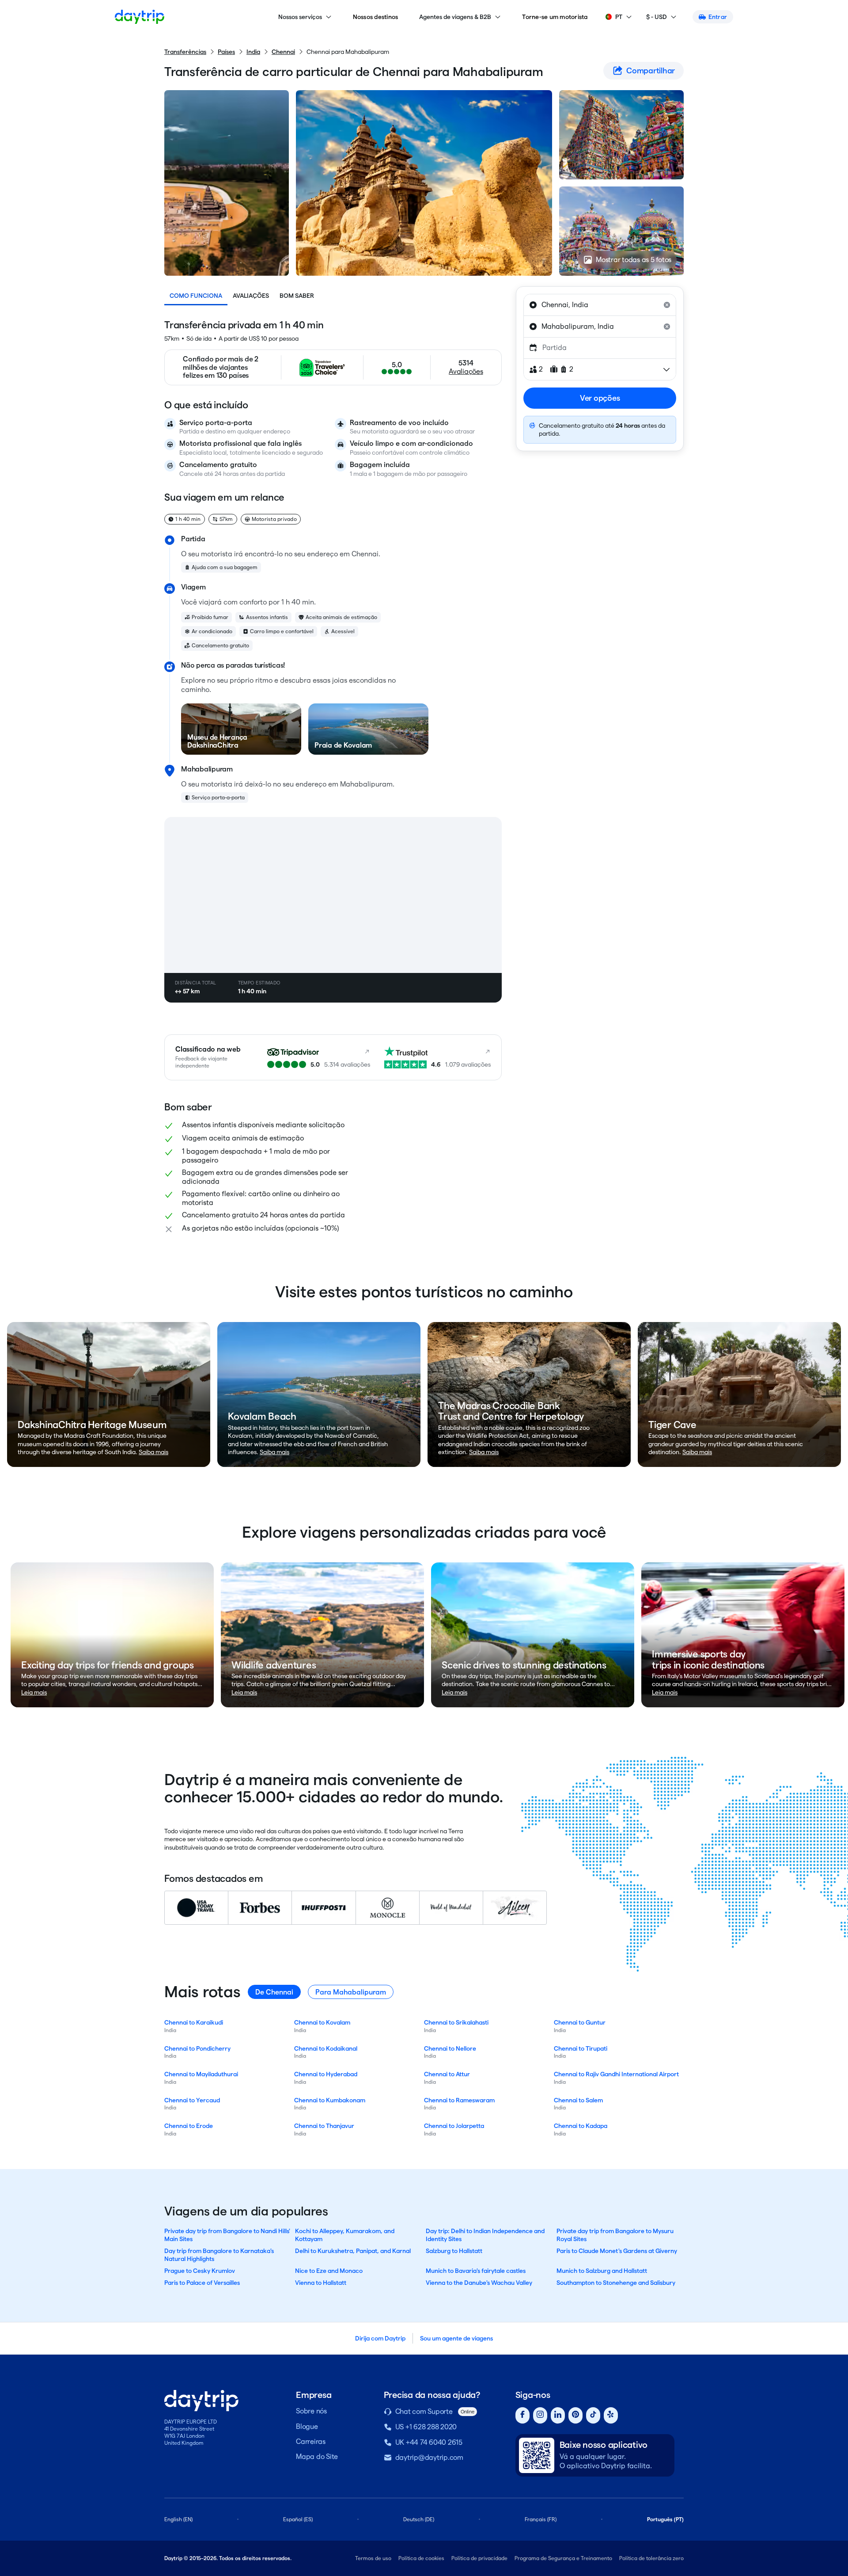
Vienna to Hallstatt (321, 2283)
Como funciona (196, 296)
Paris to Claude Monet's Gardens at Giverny (617, 2251)
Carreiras (311, 2441)
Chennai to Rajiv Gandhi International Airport (616, 2074)
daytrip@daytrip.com (429, 2457)
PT (619, 17)
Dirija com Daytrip (380, 2338)
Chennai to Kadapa (581, 2126)
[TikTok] (593, 2415)
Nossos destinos (376, 17)
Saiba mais (153, 1452)
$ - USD (657, 17)
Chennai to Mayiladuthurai (201, 2074)
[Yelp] (611, 2415)
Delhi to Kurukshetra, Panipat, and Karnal (353, 2251)
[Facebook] (522, 2415)
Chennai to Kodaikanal (326, 2048)
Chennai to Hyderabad (326, 2074)
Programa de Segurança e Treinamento (563, 2558)
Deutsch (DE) (419, 2519)
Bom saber (297, 296)
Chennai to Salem (578, 2100)
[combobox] (600, 305)
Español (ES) (298, 2519)
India (253, 52)
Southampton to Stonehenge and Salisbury (616, 2283)
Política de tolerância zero (651, 2558)
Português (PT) (665, 2519)
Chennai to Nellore (450, 2048)
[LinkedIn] (558, 2415)
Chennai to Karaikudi (194, 2022)
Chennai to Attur (447, 2074)
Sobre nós (311, 2411)
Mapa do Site (317, 2456)
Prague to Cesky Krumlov (200, 2271)
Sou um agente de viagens (456, 2338)
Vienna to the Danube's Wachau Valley (479, 2283)
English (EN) (178, 2519)
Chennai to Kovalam (322, 2022)
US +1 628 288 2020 (426, 2427)
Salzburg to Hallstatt (454, 2251)
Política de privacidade (479, 2558)
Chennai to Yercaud (192, 2100)
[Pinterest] (575, 2415)
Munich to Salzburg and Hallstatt (602, 2271)
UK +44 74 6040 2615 (429, 2442)
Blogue (307, 2426)
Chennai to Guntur (580, 2022)
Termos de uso (373, 2558)
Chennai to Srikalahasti (456, 2022)
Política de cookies (421, 2558)
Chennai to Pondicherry (197, 2048)
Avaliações (251, 296)
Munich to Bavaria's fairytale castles (476, 2271)
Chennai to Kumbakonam (330, 2100)
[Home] (140, 17)
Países (226, 52)
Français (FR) (541, 2519)
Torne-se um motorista (555, 17)
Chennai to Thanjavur (324, 2126)
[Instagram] (540, 2415)
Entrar (718, 17)
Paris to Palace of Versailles (202, 2283)
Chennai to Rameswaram (459, 2100)
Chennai (283, 52)
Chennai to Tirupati (581, 2048)
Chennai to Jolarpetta (454, 2126)
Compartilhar (651, 70)
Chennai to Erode (189, 2126)
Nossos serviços (300, 17)
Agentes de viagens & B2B (455, 17)
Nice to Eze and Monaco (329, 2271)
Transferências (185, 52)
